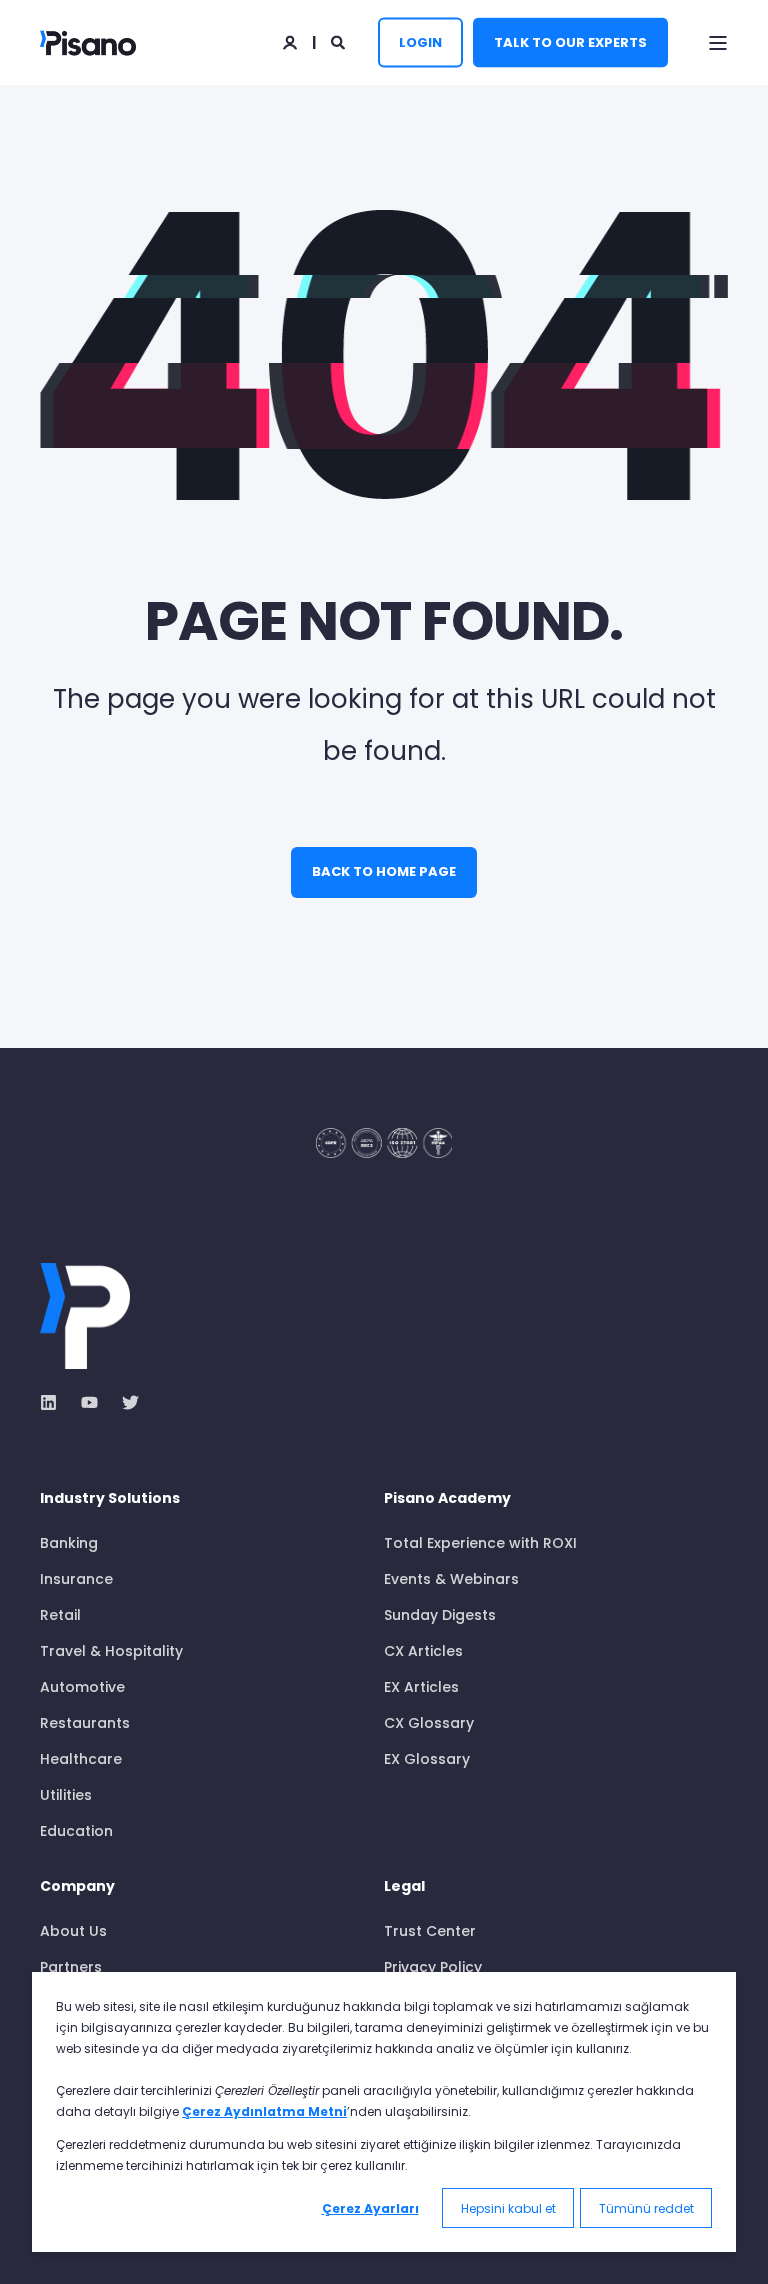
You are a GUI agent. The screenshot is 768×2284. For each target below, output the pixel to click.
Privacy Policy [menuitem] (433, 1967)
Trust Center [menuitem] (430, 1931)
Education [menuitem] (76, 1831)
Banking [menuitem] (69, 1543)
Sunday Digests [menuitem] (440, 1615)
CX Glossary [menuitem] (429, 1723)
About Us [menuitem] (73, 1931)
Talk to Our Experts (570, 41)
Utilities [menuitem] (66, 1795)
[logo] (85, 1316)
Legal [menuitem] (404, 1887)
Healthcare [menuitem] (81, 1759)
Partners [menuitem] (71, 1967)
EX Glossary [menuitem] (427, 1759)
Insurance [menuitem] (76, 1579)
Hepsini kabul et (508, 2208)
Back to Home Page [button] (384, 871)
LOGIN (420, 41)
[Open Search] (339, 41)
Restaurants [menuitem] (85, 1723)
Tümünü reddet (646, 2208)
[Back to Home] (88, 42)
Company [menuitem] (77, 1887)
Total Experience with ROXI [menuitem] (480, 1543)
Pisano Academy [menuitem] (447, 1499)
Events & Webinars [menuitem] (451, 1579)
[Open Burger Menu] (718, 43)
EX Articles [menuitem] (421, 1687)
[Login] (291, 41)
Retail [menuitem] (60, 1615)
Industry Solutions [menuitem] (110, 1499)
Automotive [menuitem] (82, 1687)
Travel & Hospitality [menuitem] (111, 1651)
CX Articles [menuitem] (423, 1651)
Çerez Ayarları (370, 2208)
